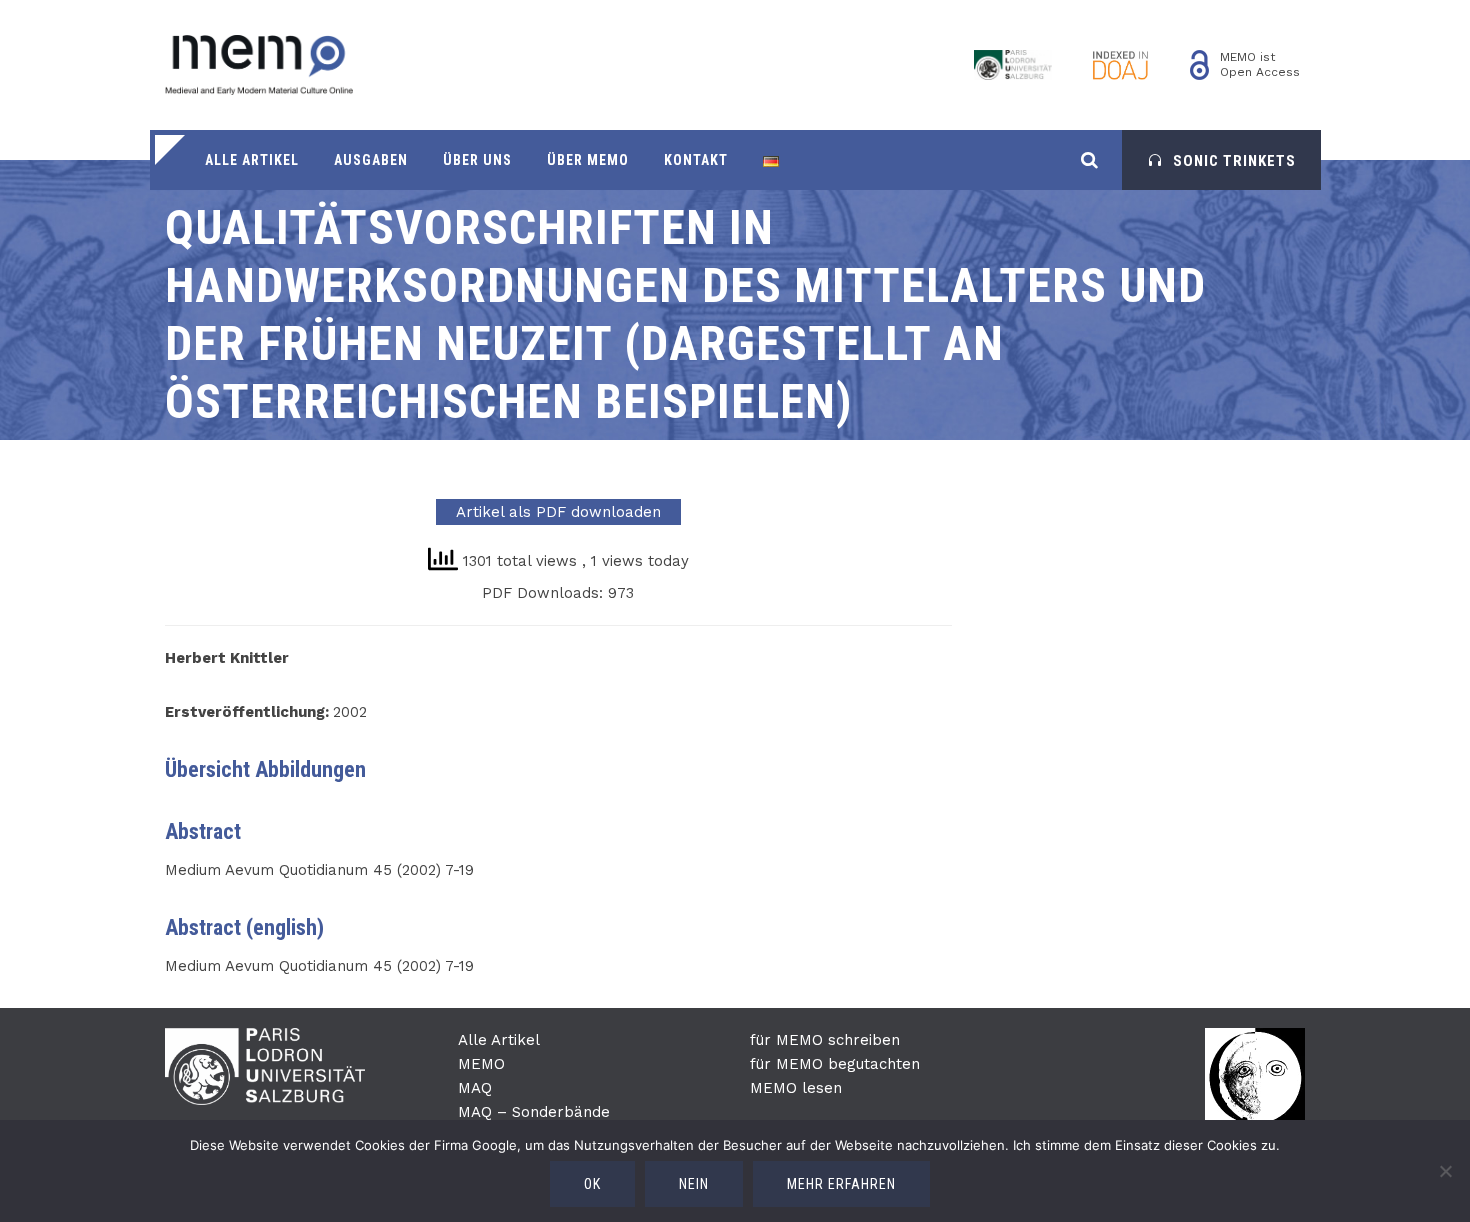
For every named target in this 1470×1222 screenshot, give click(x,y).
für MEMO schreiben (825, 1040)
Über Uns (477, 160)
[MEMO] (259, 65)
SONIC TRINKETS (1234, 161)
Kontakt (696, 160)
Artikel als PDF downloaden (558, 512)
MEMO (481, 1064)
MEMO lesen (796, 1088)
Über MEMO (588, 160)
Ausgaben (371, 160)
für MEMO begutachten (835, 1064)
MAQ (475, 1088)
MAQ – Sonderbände (534, 1112)
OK (592, 1184)
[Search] (1089, 159)
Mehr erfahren (841, 1184)
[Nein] (1445, 1171)
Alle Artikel (252, 160)
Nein (694, 1184)
